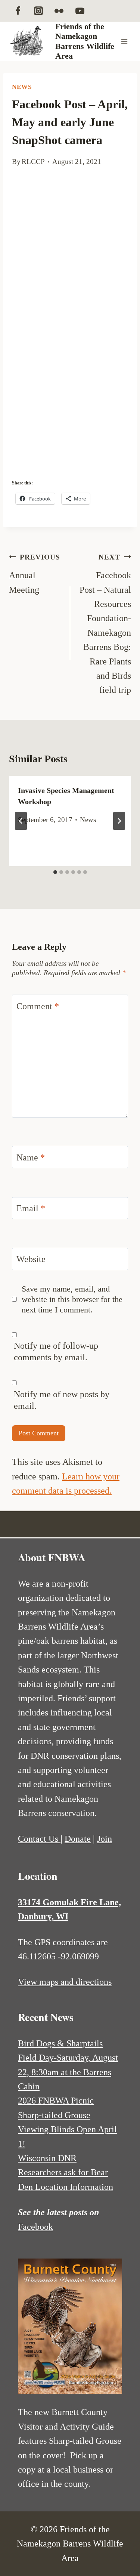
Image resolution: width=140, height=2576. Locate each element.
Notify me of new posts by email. (62, 1400)
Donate (78, 1839)
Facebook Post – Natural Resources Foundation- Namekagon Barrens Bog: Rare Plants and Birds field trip (105, 624)
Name (31, 1157)
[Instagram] (38, 11)
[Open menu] (124, 41)
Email (31, 1208)
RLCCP (33, 162)
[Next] (119, 821)
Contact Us (39, 1839)
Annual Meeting (34, 574)
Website (31, 1259)
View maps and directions (65, 1982)
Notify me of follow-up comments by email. (56, 1351)
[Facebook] (18, 11)
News (22, 87)
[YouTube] (80, 11)
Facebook (35, 2227)
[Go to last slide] (21, 821)
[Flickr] (59, 11)
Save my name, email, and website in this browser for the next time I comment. (72, 1299)
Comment (38, 1006)
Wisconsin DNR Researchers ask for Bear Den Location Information (66, 2172)
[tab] (55, 872)
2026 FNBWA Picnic (56, 2101)
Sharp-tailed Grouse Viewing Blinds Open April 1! (67, 2129)
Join (105, 1839)
